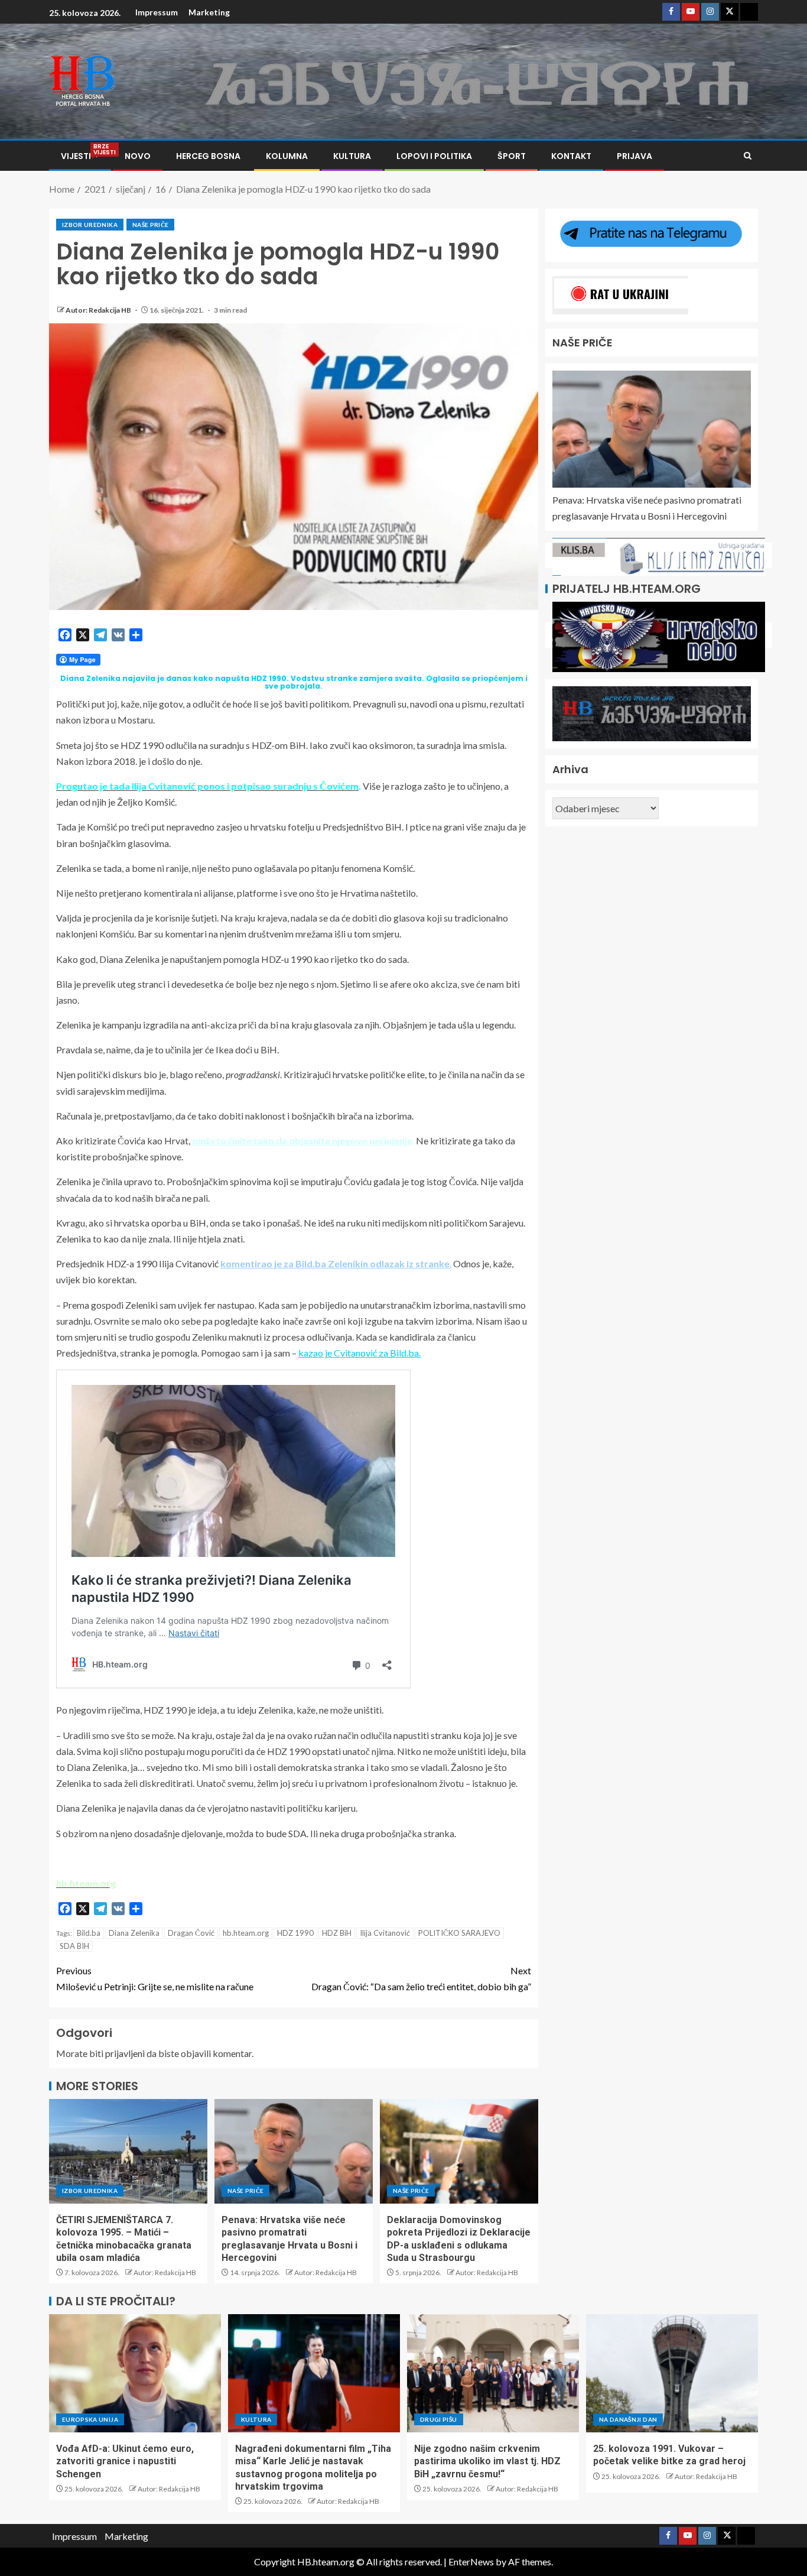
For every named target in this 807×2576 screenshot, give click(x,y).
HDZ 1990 (295, 1933)
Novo (138, 156)
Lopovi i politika (434, 156)
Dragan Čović (191, 1933)
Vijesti (80, 156)
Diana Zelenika (134, 1933)
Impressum (157, 12)
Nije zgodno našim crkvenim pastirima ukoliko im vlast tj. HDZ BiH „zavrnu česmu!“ (487, 2461)
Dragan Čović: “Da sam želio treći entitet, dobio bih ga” (421, 1978)
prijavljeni (125, 2053)
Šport (512, 156)
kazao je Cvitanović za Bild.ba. (359, 1353)
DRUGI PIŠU (439, 2419)
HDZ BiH (337, 1933)
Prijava (634, 156)
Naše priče (151, 225)
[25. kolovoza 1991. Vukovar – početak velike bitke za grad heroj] (672, 2373)
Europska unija (90, 2419)
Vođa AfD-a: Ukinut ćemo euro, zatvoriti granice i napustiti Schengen (125, 2461)
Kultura (352, 156)
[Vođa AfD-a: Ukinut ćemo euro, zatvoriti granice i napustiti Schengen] (135, 2373)
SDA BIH (74, 1946)
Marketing (209, 12)
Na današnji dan (628, 2419)
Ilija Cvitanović (385, 1933)
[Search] (748, 156)
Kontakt (571, 156)
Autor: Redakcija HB (99, 310)
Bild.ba (89, 1933)
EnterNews (471, 2562)
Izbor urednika (90, 225)
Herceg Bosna (208, 156)
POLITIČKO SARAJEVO (459, 1933)
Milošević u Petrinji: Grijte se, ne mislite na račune (155, 1978)
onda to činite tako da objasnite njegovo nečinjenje (302, 1141)
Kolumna (287, 156)
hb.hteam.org (246, 1933)
